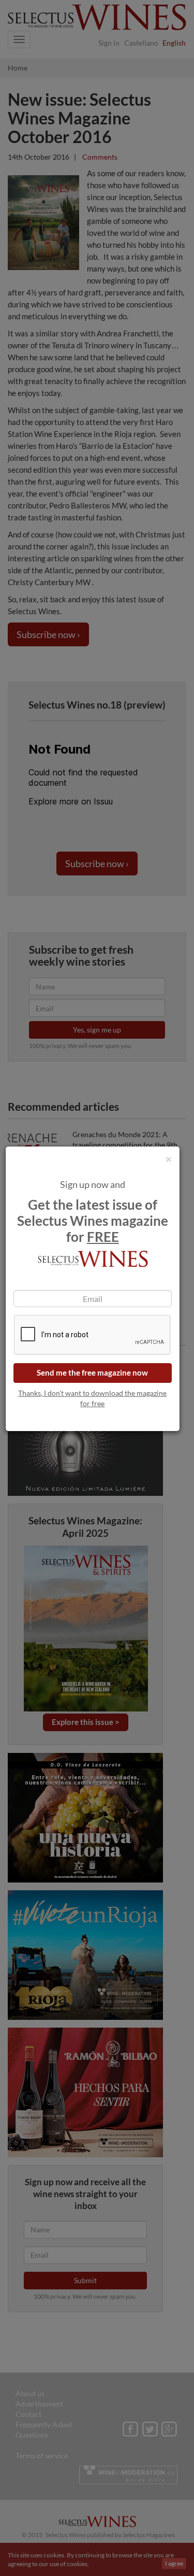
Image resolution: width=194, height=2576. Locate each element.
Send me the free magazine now (92, 1372)
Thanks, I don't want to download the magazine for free (92, 1398)
